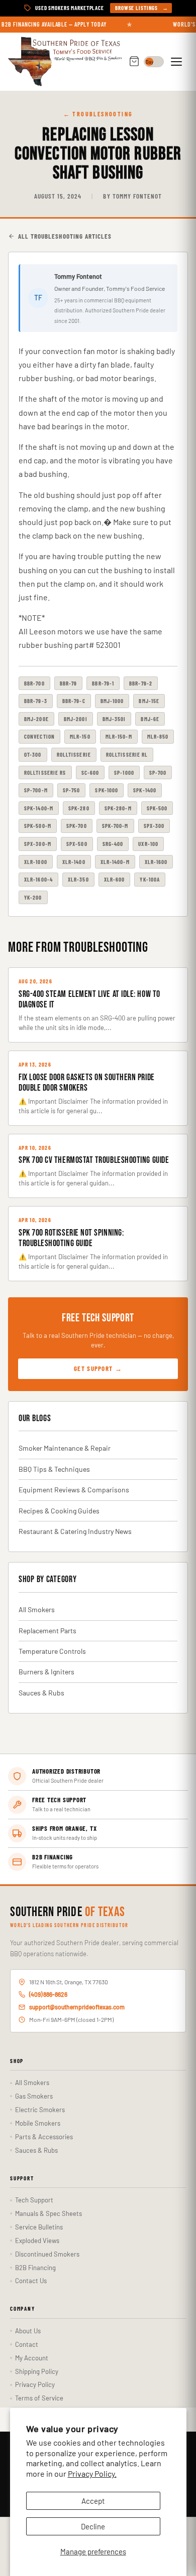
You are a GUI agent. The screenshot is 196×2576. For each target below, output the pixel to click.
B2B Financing (35, 2268)
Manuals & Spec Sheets (48, 2213)
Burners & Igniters (46, 1672)
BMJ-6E (150, 719)
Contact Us (31, 2281)
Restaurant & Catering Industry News (75, 1531)
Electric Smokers (40, 2110)
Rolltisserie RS (45, 772)
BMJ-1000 (112, 701)
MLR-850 (158, 736)
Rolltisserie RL (127, 754)
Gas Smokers (34, 2096)
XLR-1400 (74, 862)
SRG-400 (113, 844)
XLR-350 (78, 879)
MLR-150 (80, 736)
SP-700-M (36, 790)
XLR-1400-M (115, 862)
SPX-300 (154, 826)
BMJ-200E (36, 719)
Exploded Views (37, 2241)
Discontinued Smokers (47, 2254)
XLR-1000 (36, 862)
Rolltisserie (74, 754)
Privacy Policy (35, 2384)
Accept (93, 2501)
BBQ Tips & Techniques (54, 1469)
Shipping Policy (37, 2371)
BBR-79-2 (141, 683)
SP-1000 (124, 772)
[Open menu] (178, 62)
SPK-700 (77, 826)
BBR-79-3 (36, 701)
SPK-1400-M (39, 808)
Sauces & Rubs (41, 1693)
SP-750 (72, 790)
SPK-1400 (145, 790)
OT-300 (33, 754)
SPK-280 (79, 808)
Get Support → (98, 1368)
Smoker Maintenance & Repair (65, 1448)
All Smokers (37, 1609)
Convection (39, 736)
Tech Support (34, 2200)
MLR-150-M (119, 736)
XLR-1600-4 (38, 879)
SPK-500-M (38, 826)
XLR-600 (115, 879)
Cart (134, 62)
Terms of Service (39, 2398)
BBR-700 (34, 683)
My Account (32, 2358)
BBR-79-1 (103, 683)
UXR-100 (148, 844)
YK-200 (33, 897)
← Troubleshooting (98, 114)
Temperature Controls (52, 1651)
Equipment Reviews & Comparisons (74, 1490)
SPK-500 (157, 808)
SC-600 (90, 772)
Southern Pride (68, 1913)
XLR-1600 (156, 862)
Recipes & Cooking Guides (59, 1511)
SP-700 (158, 772)
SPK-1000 (107, 790)
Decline (93, 2526)
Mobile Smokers (38, 2123)
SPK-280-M (118, 808)
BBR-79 (69, 683)
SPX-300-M (38, 844)
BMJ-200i (76, 719)
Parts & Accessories (44, 2137)
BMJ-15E (149, 701)
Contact (27, 2344)
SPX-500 (77, 844)
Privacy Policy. (92, 2473)
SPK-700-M (115, 826)
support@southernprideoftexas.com (77, 2007)
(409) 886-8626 (48, 1994)
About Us (28, 2331)
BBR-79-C (74, 701)
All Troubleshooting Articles (65, 236)
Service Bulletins (39, 2227)
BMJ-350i (114, 719)
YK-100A (150, 879)
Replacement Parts (47, 1630)
